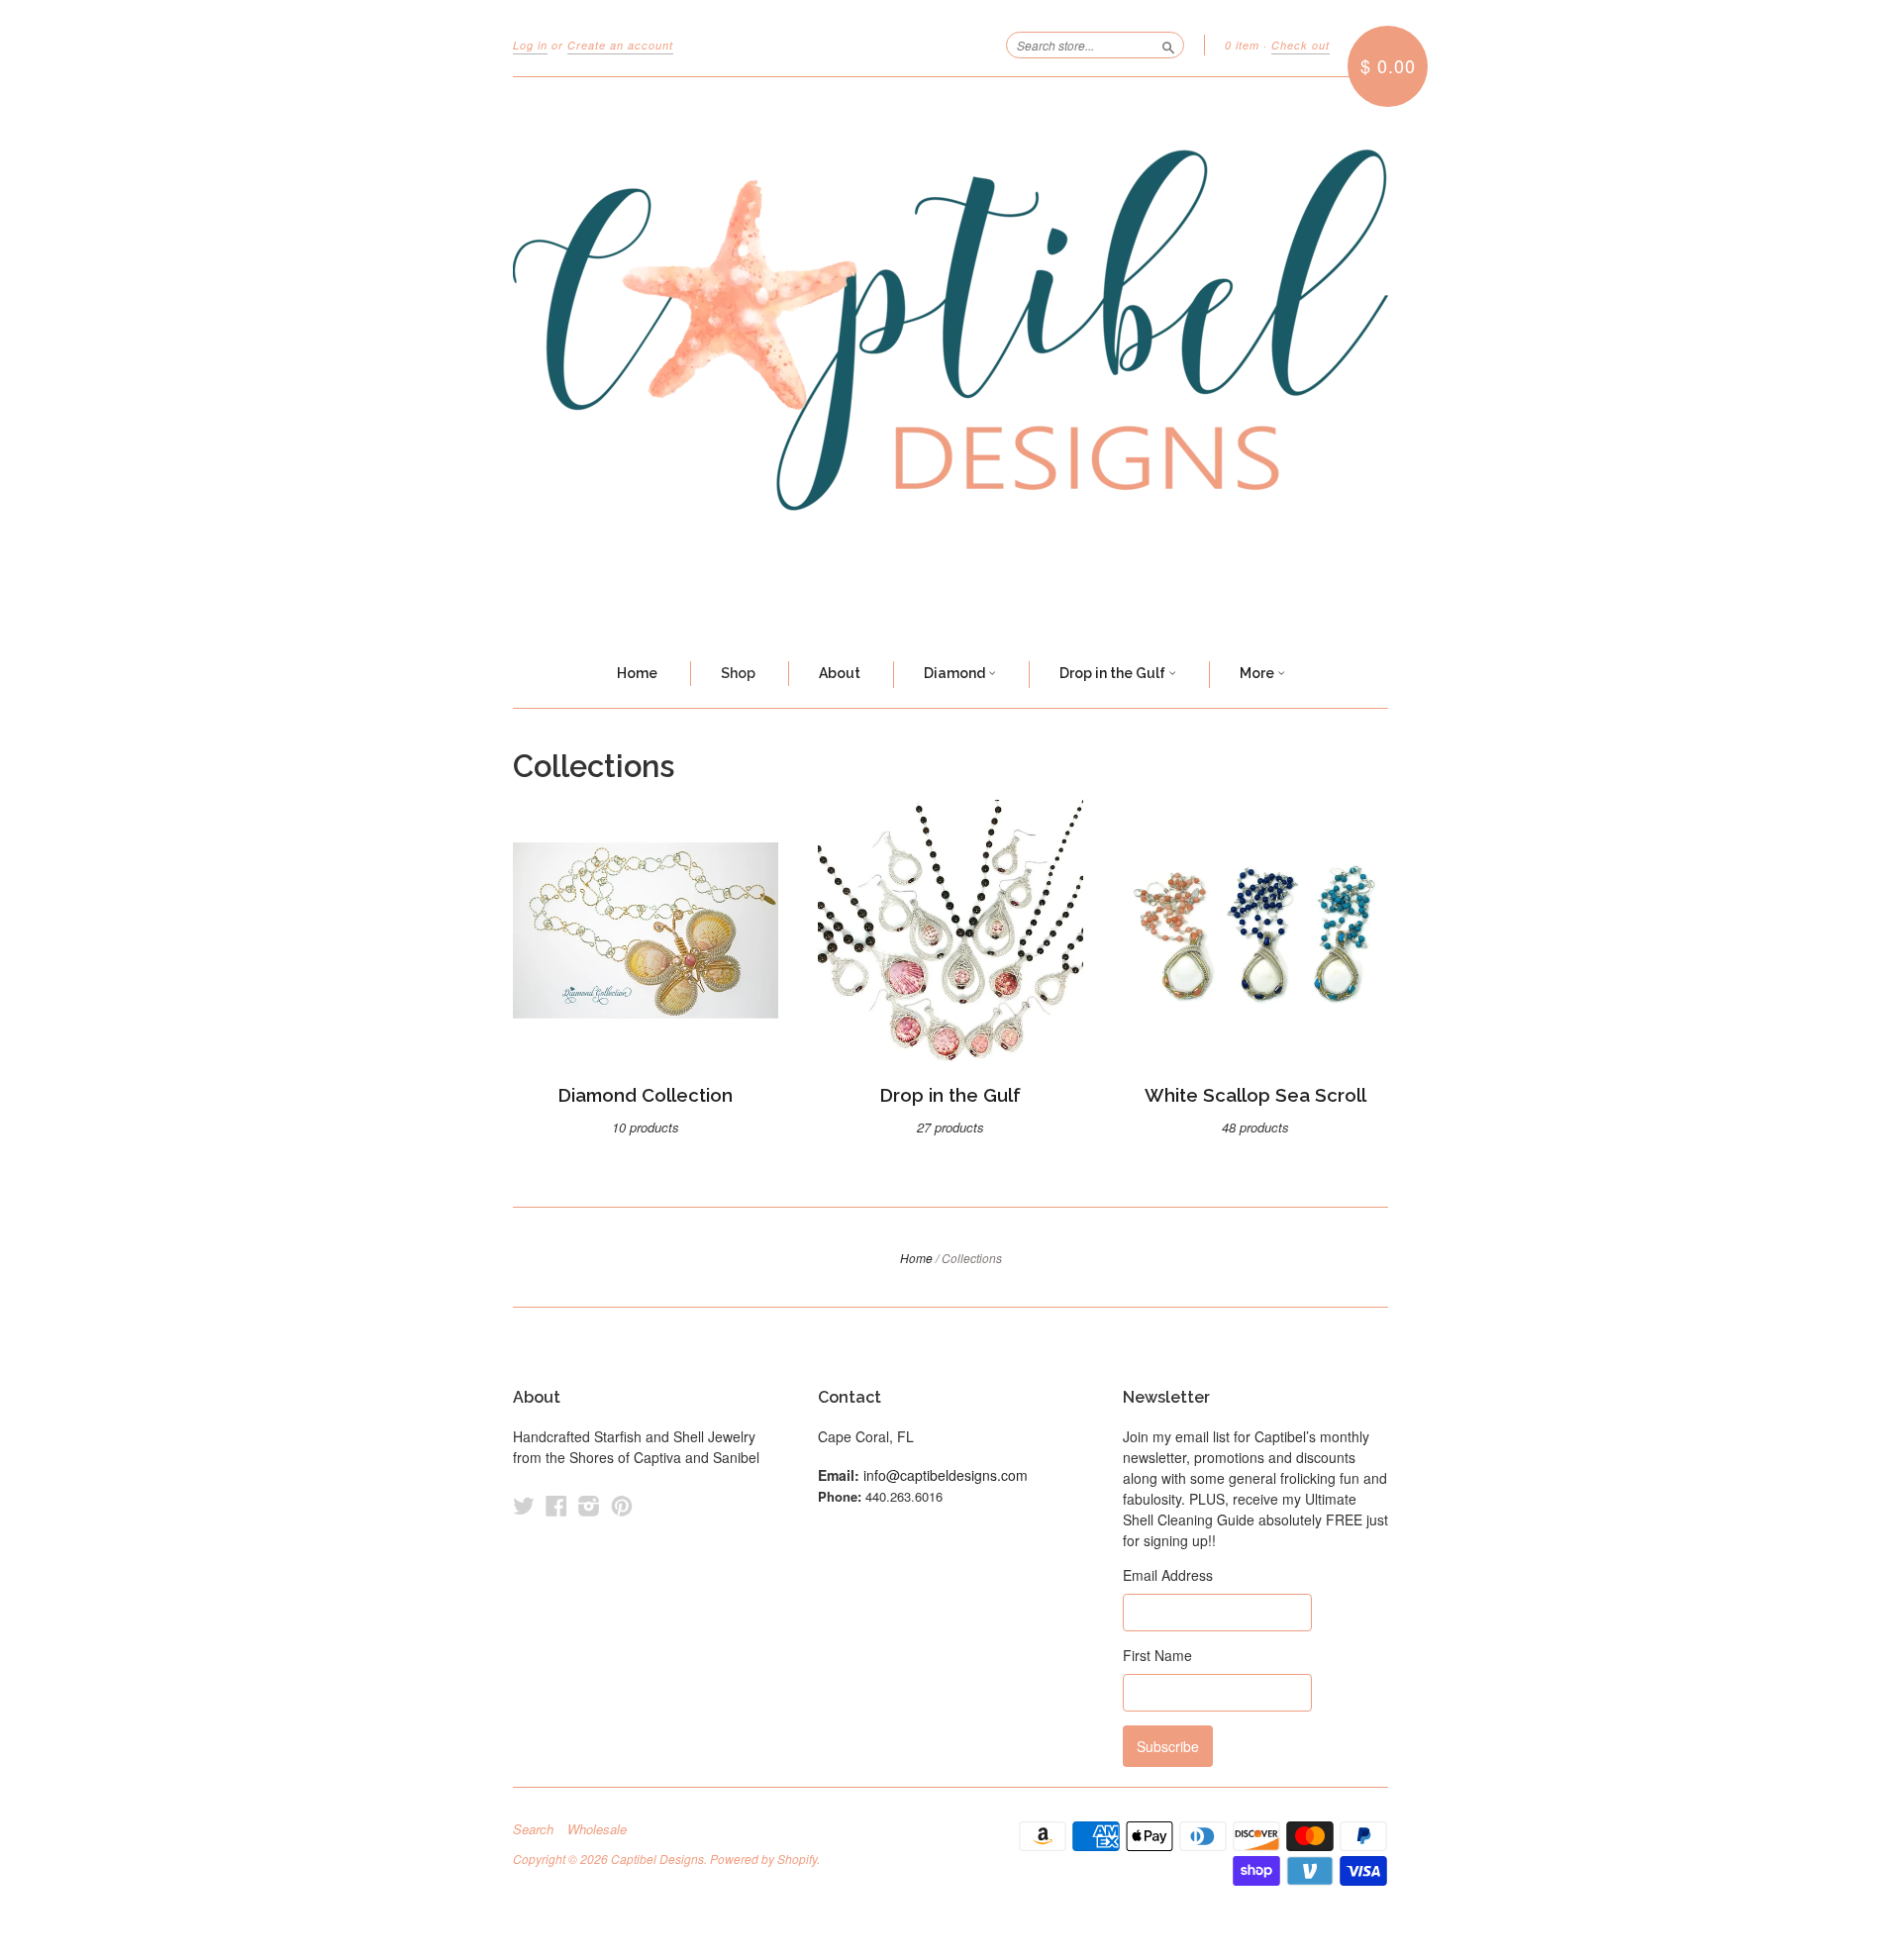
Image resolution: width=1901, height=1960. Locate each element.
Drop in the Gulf (1114, 673)
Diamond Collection (646, 1095)
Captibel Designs (657, 1859)
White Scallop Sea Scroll (1255, 1095)
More (1258, 673)
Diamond (956, 673)
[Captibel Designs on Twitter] (524, 1505)
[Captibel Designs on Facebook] (556, 1505)
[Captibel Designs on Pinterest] (622, 1505)
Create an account (620, 45)
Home (637, 673)
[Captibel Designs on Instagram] (589, 1505)
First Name (1157, 1655)
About (840, 673)
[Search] (1168, 45)
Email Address (1168, 1575)
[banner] (950, 359)
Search (533, 1829)
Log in (530, 45)
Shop (738, 673)
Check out (1301, 45)
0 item (1242, 45)
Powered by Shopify (763, 1859)
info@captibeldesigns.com (946, 1475)
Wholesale (597, 1829)
